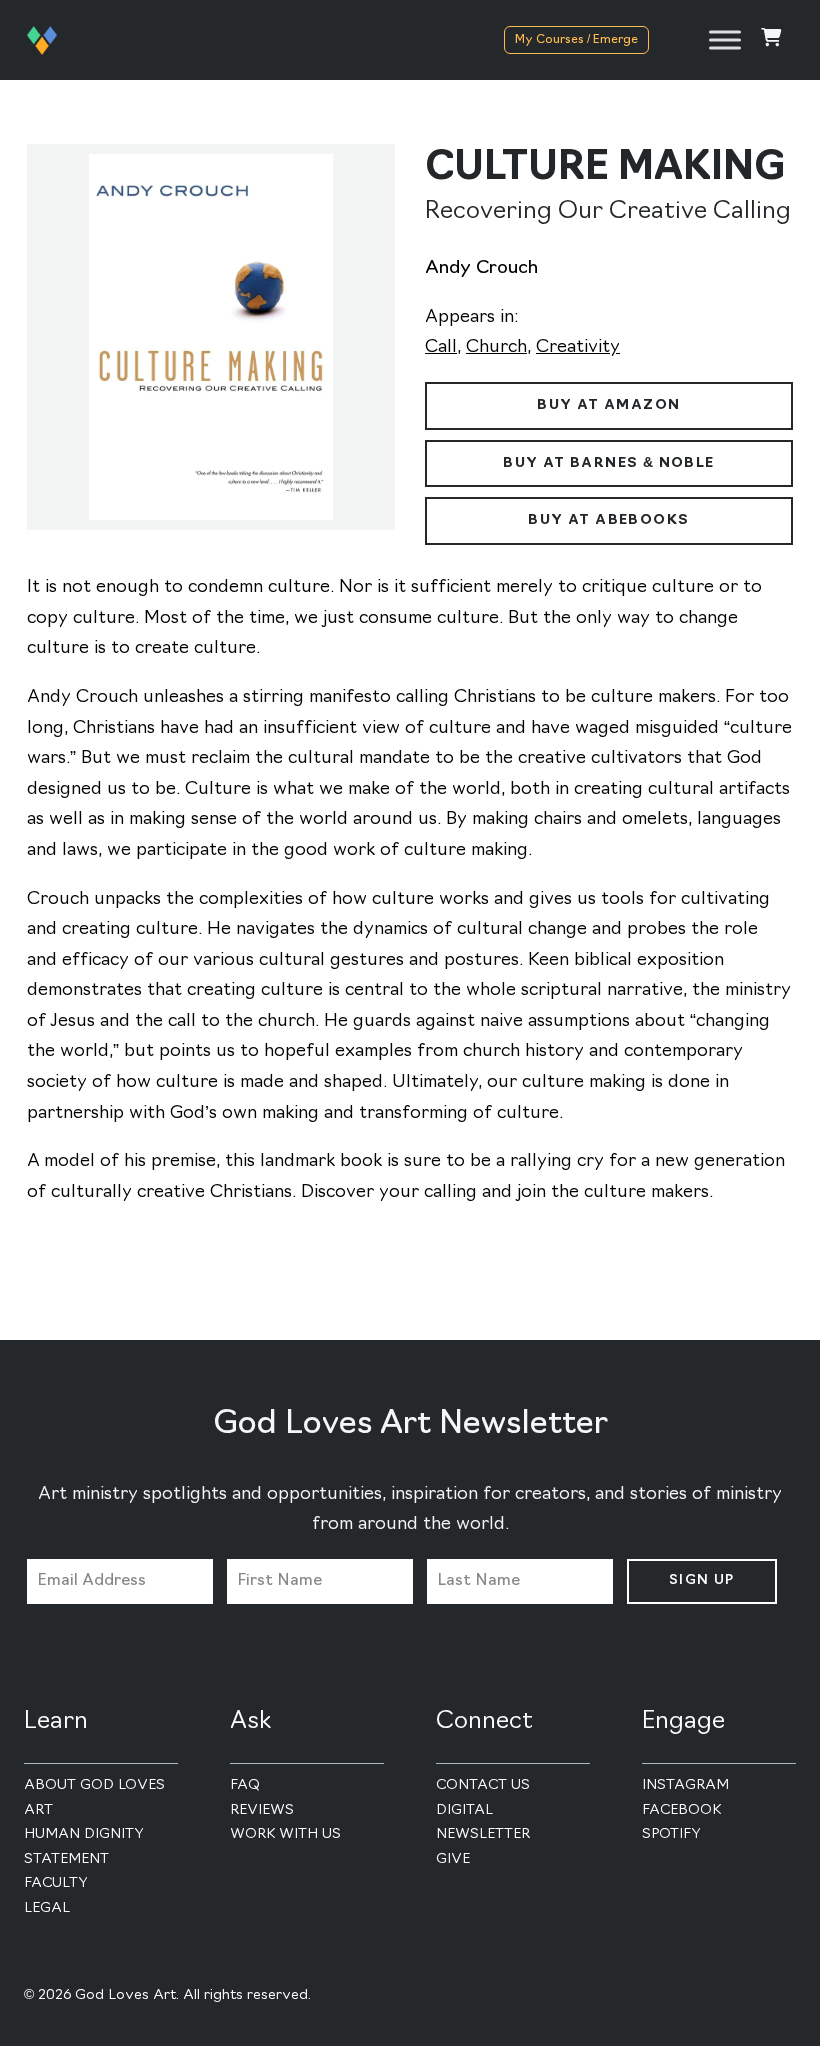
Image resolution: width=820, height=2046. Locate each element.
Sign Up (702, 1580)
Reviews (262, 1810)
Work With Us (285, 1834)
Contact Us (483, 1785)
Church (496, 348)
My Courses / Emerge (576, 40)
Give (453, 1859)
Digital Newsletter (483, 1823)
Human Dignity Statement (84, 1847)
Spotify (671, 1834)
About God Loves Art (94, 1798)
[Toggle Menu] (725, 39)
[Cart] (771, 40)
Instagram (685, 1785)
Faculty (56, 1883)
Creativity (578, 348)
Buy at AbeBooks (608, 520)
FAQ (245, 1785)
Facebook (681, 1810)
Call (441, 348)
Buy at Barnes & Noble (608, 463)
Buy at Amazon (608, 405)
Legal (47, 1908)
